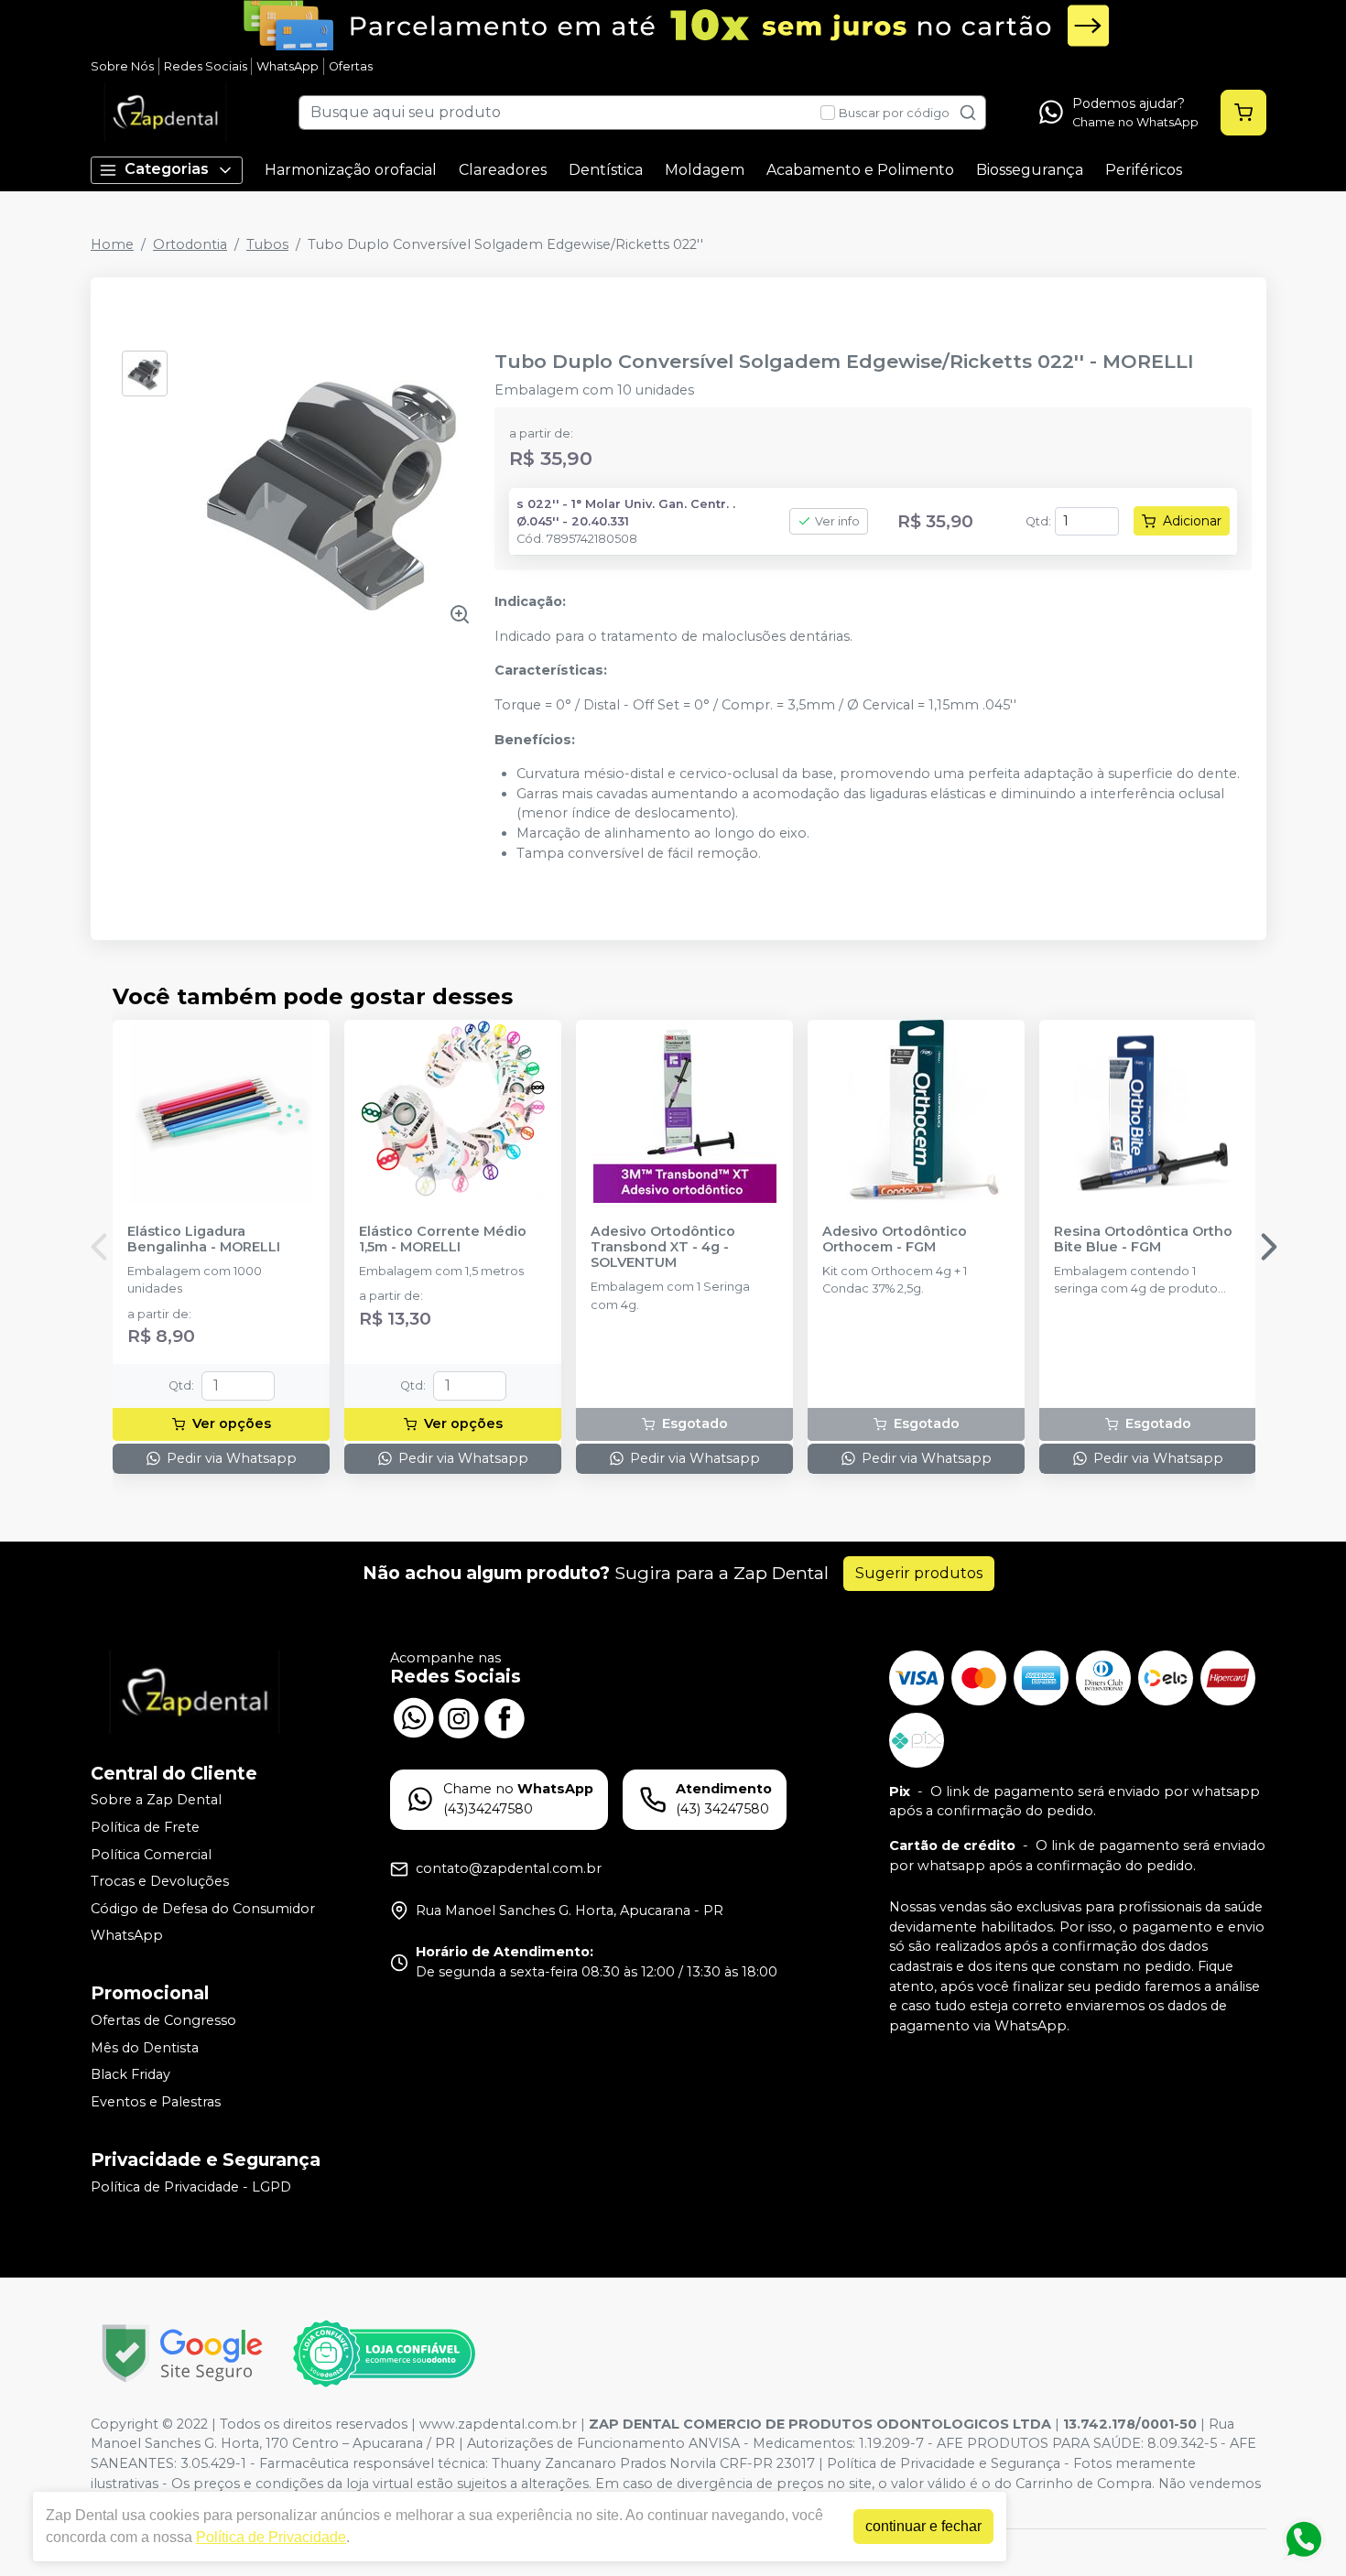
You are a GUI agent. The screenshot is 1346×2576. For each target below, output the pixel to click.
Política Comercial (151, 1855)
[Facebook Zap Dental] (505, 1716)
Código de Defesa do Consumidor (203, 1909)
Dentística (606, 170)
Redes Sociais (206, 66)
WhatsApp (288, 66)
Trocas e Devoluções (160, 1881)
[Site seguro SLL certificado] (182, 2353)
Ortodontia (190, 244)
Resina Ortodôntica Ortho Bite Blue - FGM (1143, 1239)
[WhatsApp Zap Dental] (413, 1716)
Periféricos (1144, 170)
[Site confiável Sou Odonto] (384, 2354)
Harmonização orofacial (351, 170)
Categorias (167, 169)
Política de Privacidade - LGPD (191, 2187)
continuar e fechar (923, 2526)
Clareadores (503, 170)
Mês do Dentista (145, 2048)
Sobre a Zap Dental (156, 1801)
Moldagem (705, 170)
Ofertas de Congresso (163, 2020)
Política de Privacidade (271, 2537)
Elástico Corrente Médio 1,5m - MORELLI (443, 1239)
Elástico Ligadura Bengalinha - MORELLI (204, 1239)
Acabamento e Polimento (860, 170)
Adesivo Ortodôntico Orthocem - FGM (895, 1239)
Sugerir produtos (919, 1573)
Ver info (837, 521)
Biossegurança (1030, 170)
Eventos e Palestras (156, 2102)
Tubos (267, 244)
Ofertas (351, 66)
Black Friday (130, 2075)
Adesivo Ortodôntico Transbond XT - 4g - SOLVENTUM (663, 1248)
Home (112, 244)
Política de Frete (145, 1827)
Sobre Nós (122, 66)
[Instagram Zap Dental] (459, 1716)
